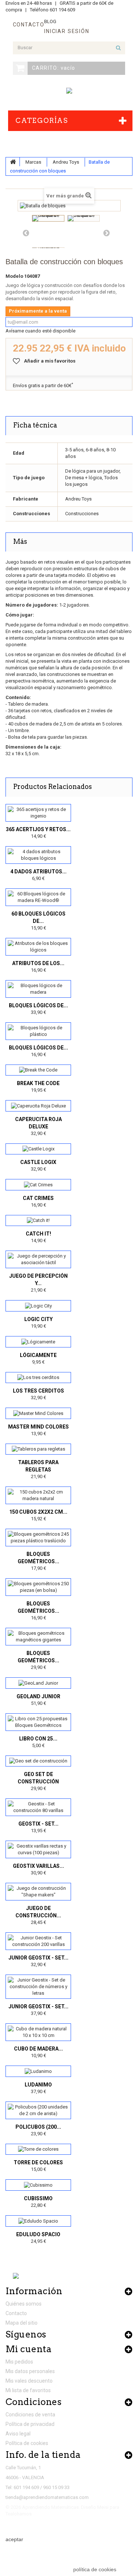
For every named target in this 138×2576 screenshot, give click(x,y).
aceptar (14, 2539)
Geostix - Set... (38, 1824)
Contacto (16, 2313)
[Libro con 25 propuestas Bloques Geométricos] (38, 1722)
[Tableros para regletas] (38, 1449)
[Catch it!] (38, 1221)
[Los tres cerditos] (38, 1378)
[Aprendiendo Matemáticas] (69, 91)
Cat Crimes (38, 1198)
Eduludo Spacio (38, 2234)
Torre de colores (38, 2162)
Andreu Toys (66, 162)
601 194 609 (62, 10)
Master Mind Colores (38, 1427)
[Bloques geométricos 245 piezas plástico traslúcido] (38, 1538)
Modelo (14, 276)
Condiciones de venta (30, 2415)
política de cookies (95, 2569)
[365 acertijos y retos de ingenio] (38, 813)
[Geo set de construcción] (38, 1761)
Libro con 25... (38, 1739)
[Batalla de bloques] (48, 218)
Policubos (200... (38, 2127)
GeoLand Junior (38, 1696)
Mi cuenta (29, 2349)
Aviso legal (18, 2434)
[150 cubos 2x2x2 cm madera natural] (38, 1495)
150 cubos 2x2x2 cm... (38, 1512)
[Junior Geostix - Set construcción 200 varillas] (38, 1941)
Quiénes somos (24, 2304)
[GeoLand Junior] (38, 1683)
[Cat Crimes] (38, 1185)
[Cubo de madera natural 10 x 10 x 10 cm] (38, 2032)
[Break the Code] (38, 1070)
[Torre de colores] (38, 2149)
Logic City (38, 1319)
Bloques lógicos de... (38, 1005)
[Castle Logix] (38, 1149)
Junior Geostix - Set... (38, 1958)
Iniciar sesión (67, 31)
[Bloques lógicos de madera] (38, 989)
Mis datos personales (30, 2371)
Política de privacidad (30, 2424)
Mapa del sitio (22, 2323)
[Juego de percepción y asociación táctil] (38, 1259)
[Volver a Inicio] (13, 162)
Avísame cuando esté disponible (40, 331)
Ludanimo (38, 2085)
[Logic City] (38, 1306)
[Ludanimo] (38, 2071)
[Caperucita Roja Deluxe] (38, 1106)
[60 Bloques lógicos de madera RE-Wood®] (38, 897)
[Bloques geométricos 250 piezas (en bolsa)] (38, 1587)
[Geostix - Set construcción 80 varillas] (38, 1807)
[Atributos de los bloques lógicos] (38, 947)
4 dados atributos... (38, 872)
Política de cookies (27, 2443)
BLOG (50, 21)
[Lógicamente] (38, 1342)
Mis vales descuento (29, 2381)
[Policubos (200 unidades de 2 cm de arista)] (38, 2110)
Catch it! (38, 1234)
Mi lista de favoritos (28, 2390)
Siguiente (106, 233)
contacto (29, 25)
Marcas (33, 162)
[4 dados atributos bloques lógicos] (38, 855)
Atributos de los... (38, 963)
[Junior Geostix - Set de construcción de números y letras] (38, 1987)
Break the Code (38, 1083)
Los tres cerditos (38, 1391)
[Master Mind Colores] (38, 1413)
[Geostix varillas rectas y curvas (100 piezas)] (38, 1849)
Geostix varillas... (38, 1866)
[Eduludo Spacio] (38, 2221)
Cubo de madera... (38, 2049)
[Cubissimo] (38, 2185)
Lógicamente (38, 1355)
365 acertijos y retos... (38, 829)
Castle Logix (38, 1162)
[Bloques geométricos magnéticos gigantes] (38, 1637)
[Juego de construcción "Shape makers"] (38, 1892)
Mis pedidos (19, 2362)
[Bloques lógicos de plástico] (38, 1031)
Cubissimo (38, 2198)
